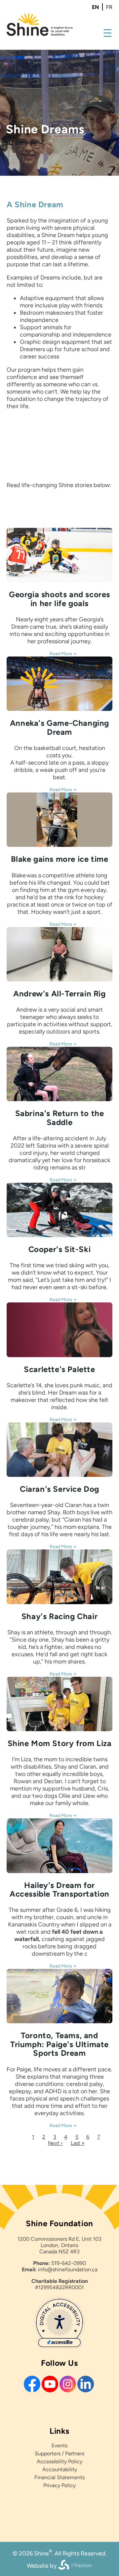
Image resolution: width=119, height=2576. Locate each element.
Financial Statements (59, 2477)
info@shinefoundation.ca (68, 2269)
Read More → (63, 654)
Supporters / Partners (59, 2453)
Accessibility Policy (59, 2461)
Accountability (60, 2469)
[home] (40, 34)
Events (59, 2446)
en (95, 7)
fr (109, 7)
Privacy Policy (59, 2485)
